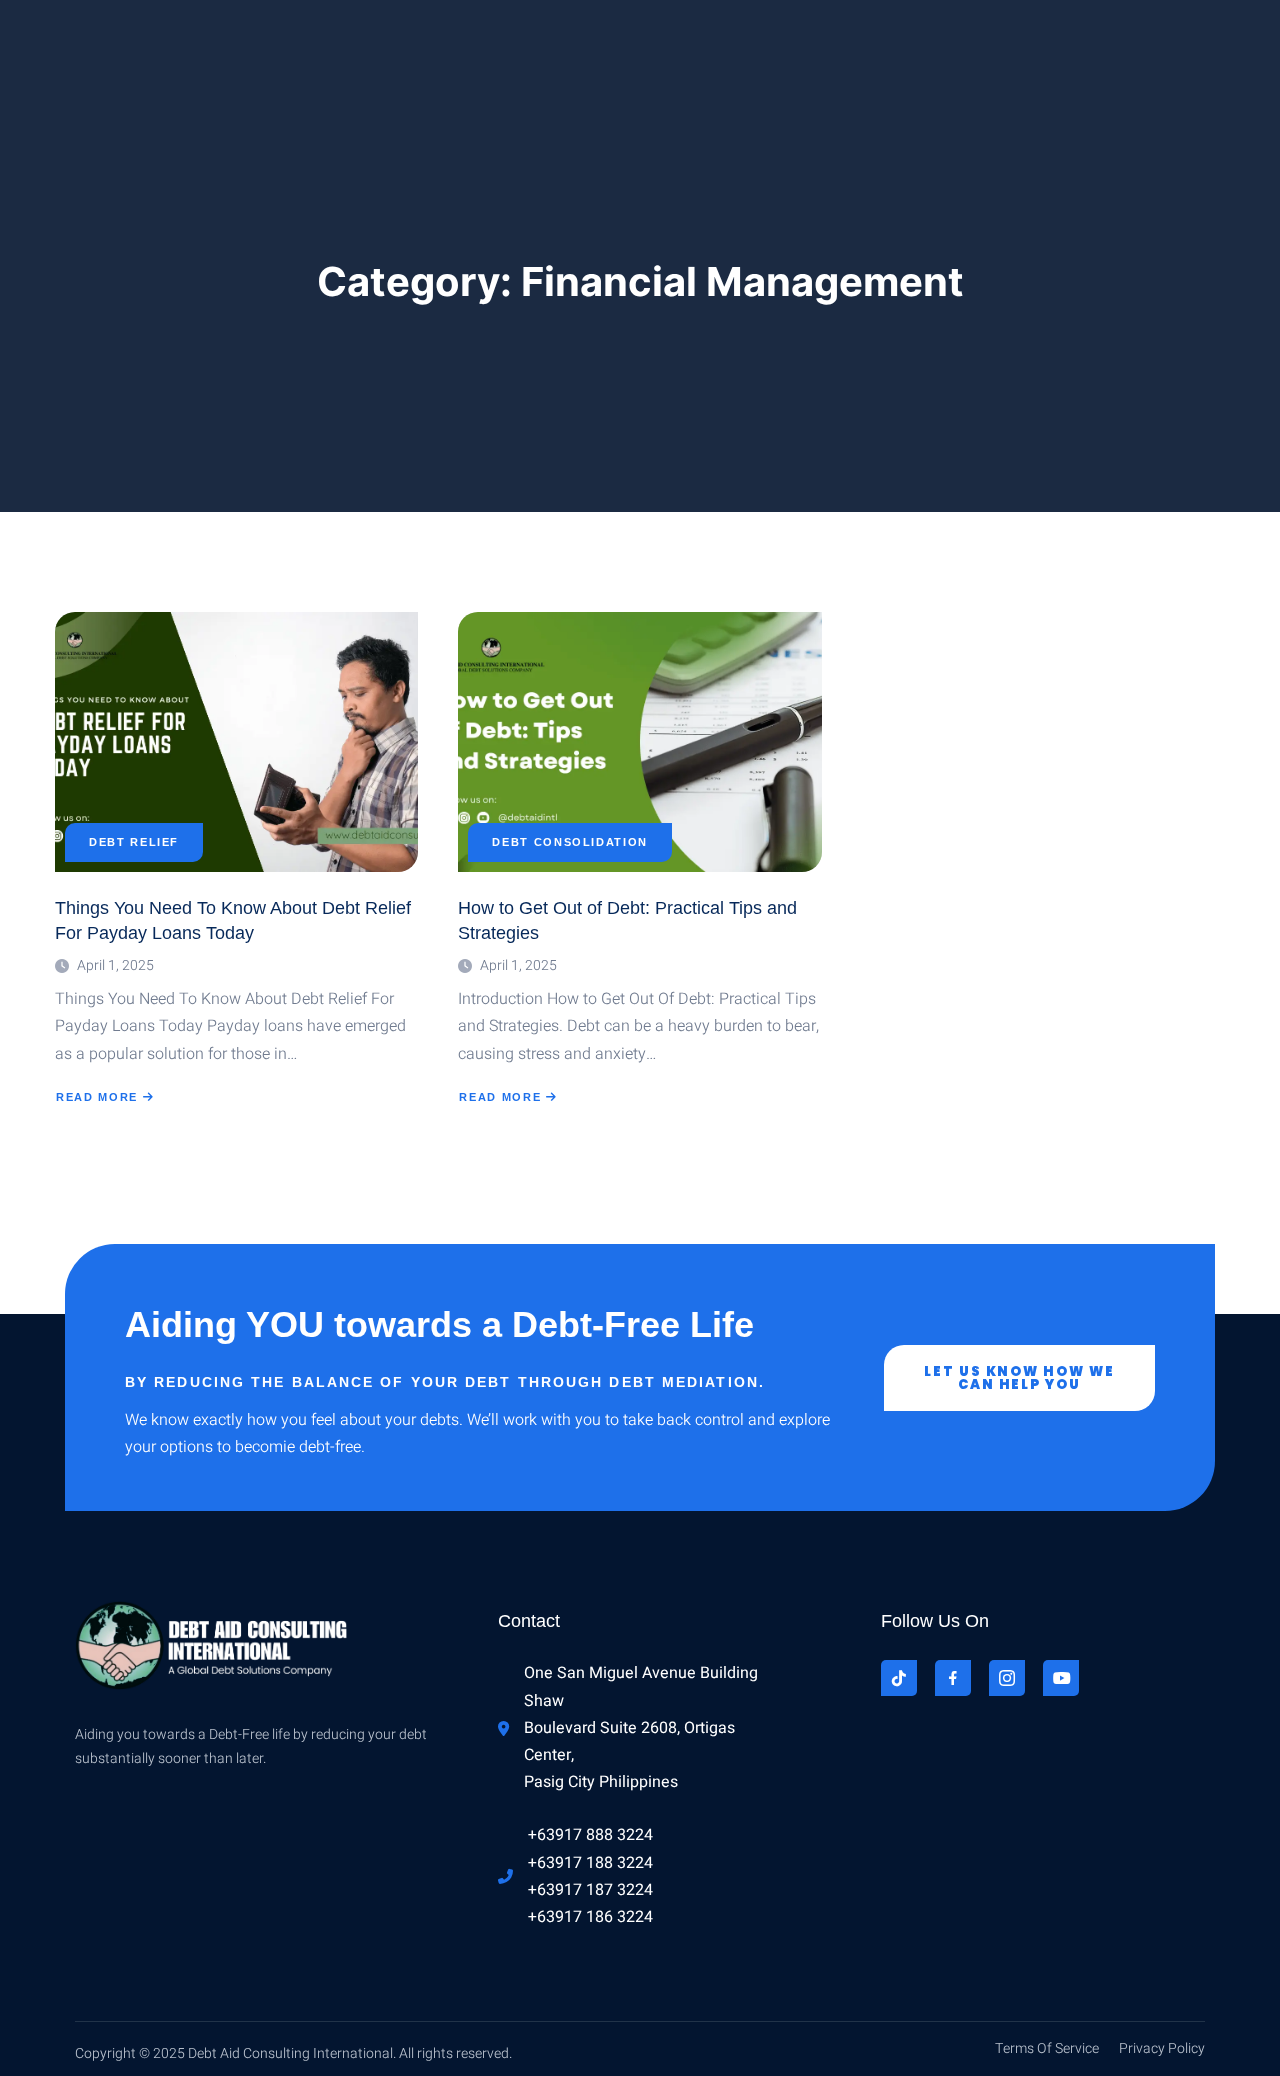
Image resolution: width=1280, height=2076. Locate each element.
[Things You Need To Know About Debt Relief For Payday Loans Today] (236, 742)
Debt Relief (134, 842)
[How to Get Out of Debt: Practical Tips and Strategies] (639, 742)
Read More (96, 1097)
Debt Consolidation (570, 842)
